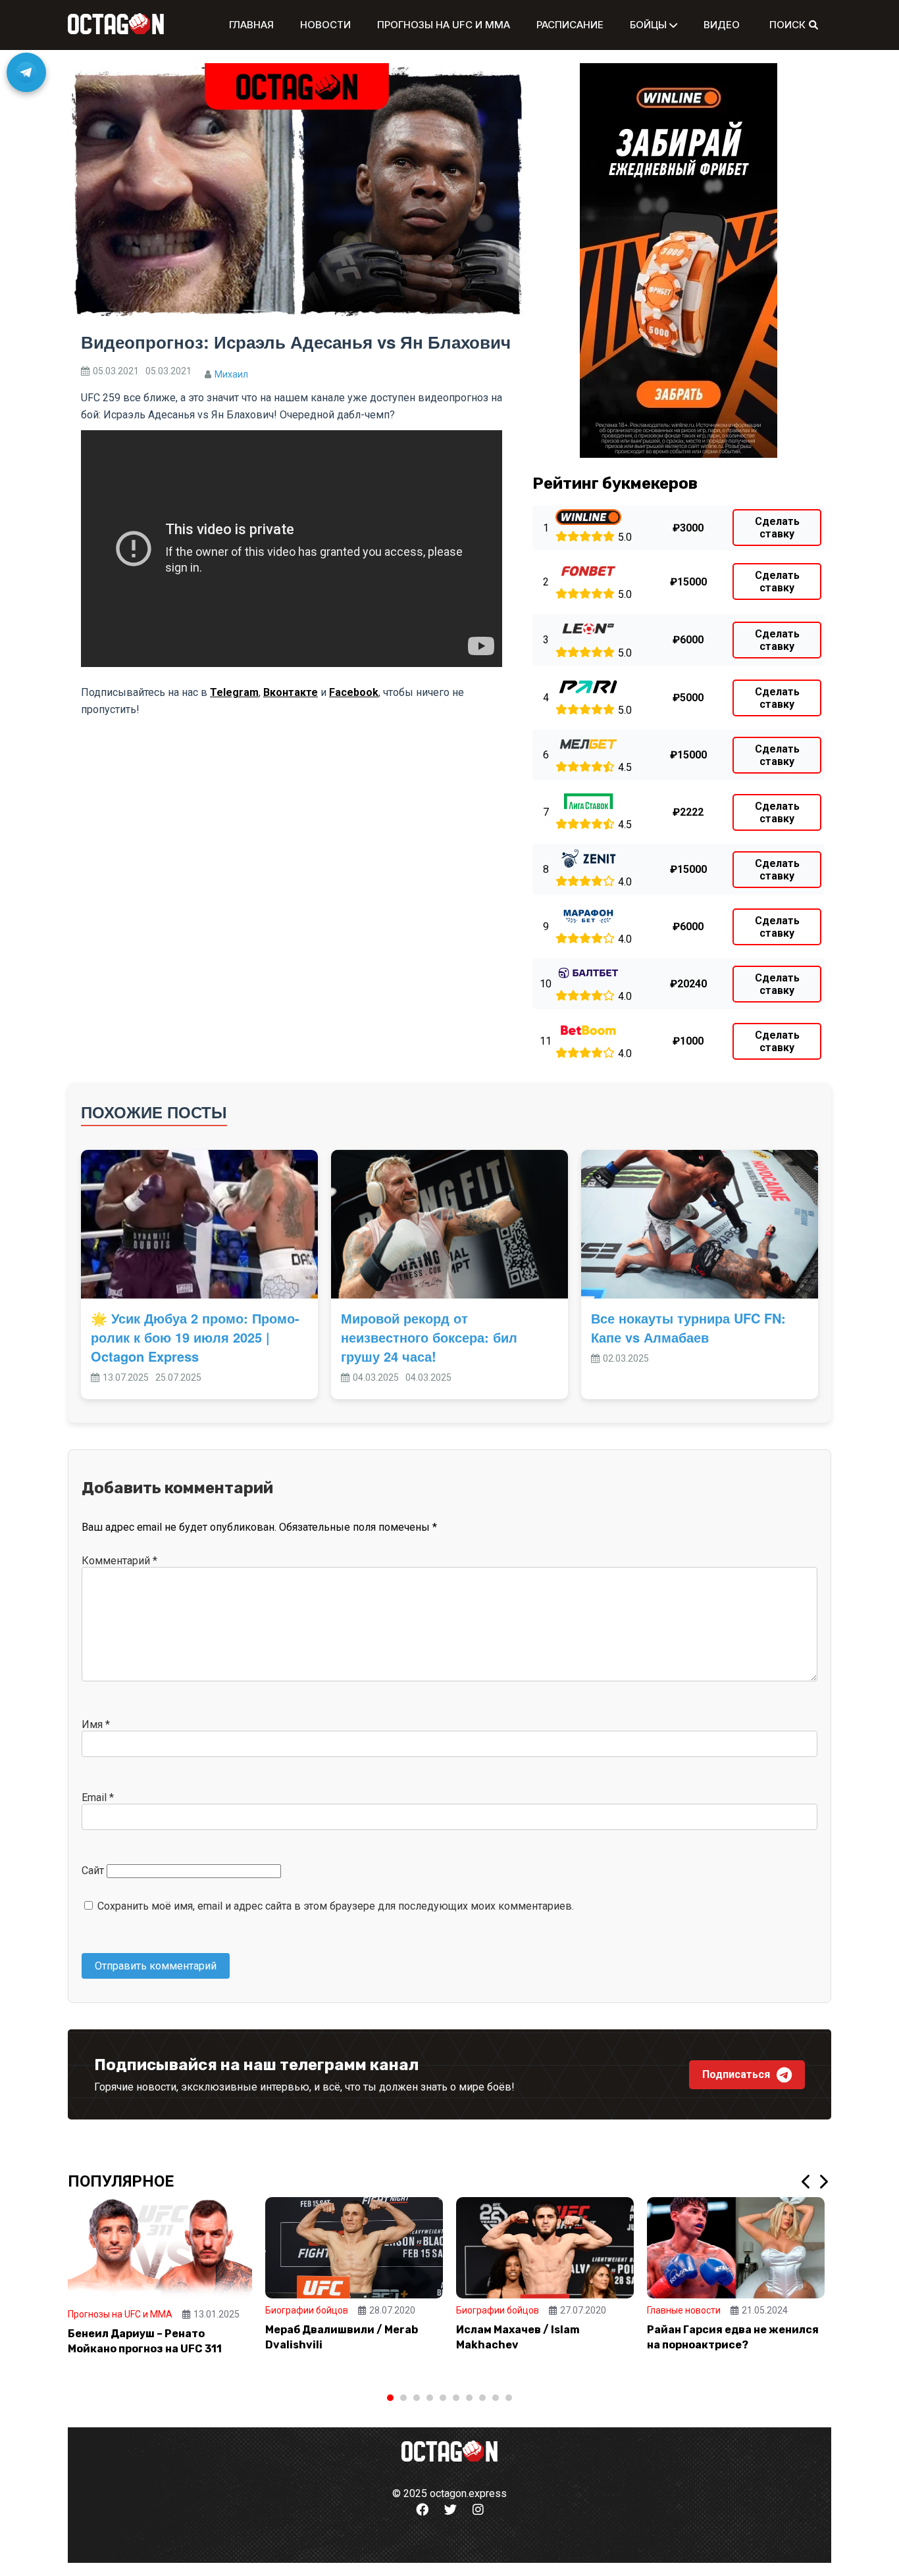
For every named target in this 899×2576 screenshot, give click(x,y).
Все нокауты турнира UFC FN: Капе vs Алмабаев (688, 1327)
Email (98, 1797)
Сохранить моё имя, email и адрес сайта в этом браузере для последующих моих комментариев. (336, 1906)
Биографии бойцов (307, 2310)
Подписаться (736, 2074)
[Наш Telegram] (26, 72)
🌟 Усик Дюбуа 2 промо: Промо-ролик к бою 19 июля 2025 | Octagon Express (195, 1337)
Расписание (570, 25)
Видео (722, 25)
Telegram (234, 692)
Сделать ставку (777, 528)
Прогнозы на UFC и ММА (444, 25)
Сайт (93, 1870)
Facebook (354, 692)
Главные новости (684, 2310)
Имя (96, 1724)
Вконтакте (291, 692)
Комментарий (119, 1561)
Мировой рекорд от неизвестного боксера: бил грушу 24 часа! (429, 1337)
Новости (325, 25)
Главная (251, 25)
